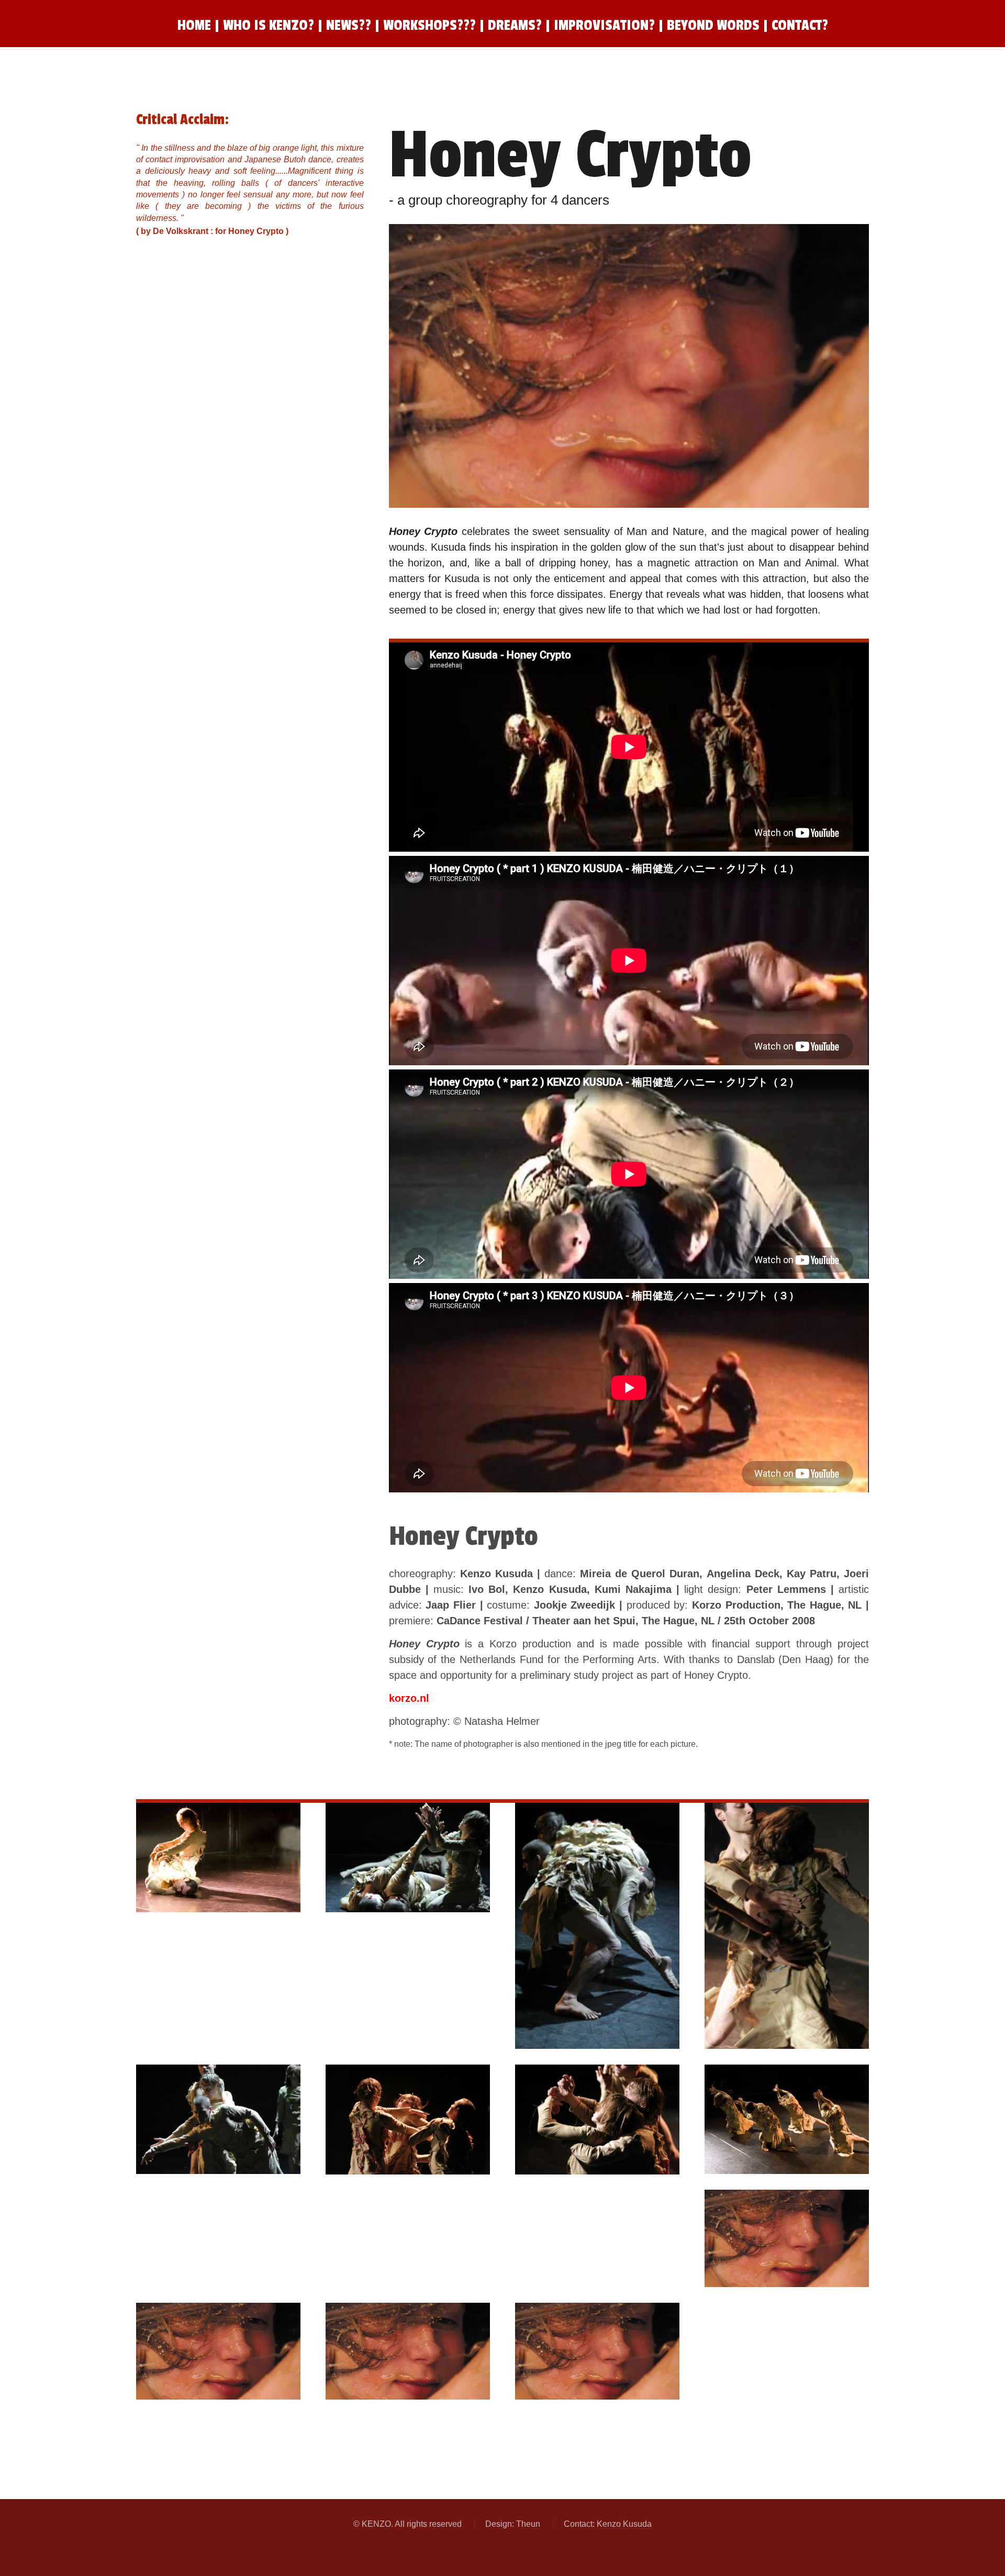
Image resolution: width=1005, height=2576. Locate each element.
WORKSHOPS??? (429, 25)
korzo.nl (409, 1698)
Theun (528, 2524)
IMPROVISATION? (606, 25)
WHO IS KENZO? (269, 25)
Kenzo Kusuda (624, 2524)
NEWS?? (349, 25)
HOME (194, 25)
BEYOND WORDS (715, 25)
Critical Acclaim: (182, 120)
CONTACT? (800, 25)
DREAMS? (515, 25)
